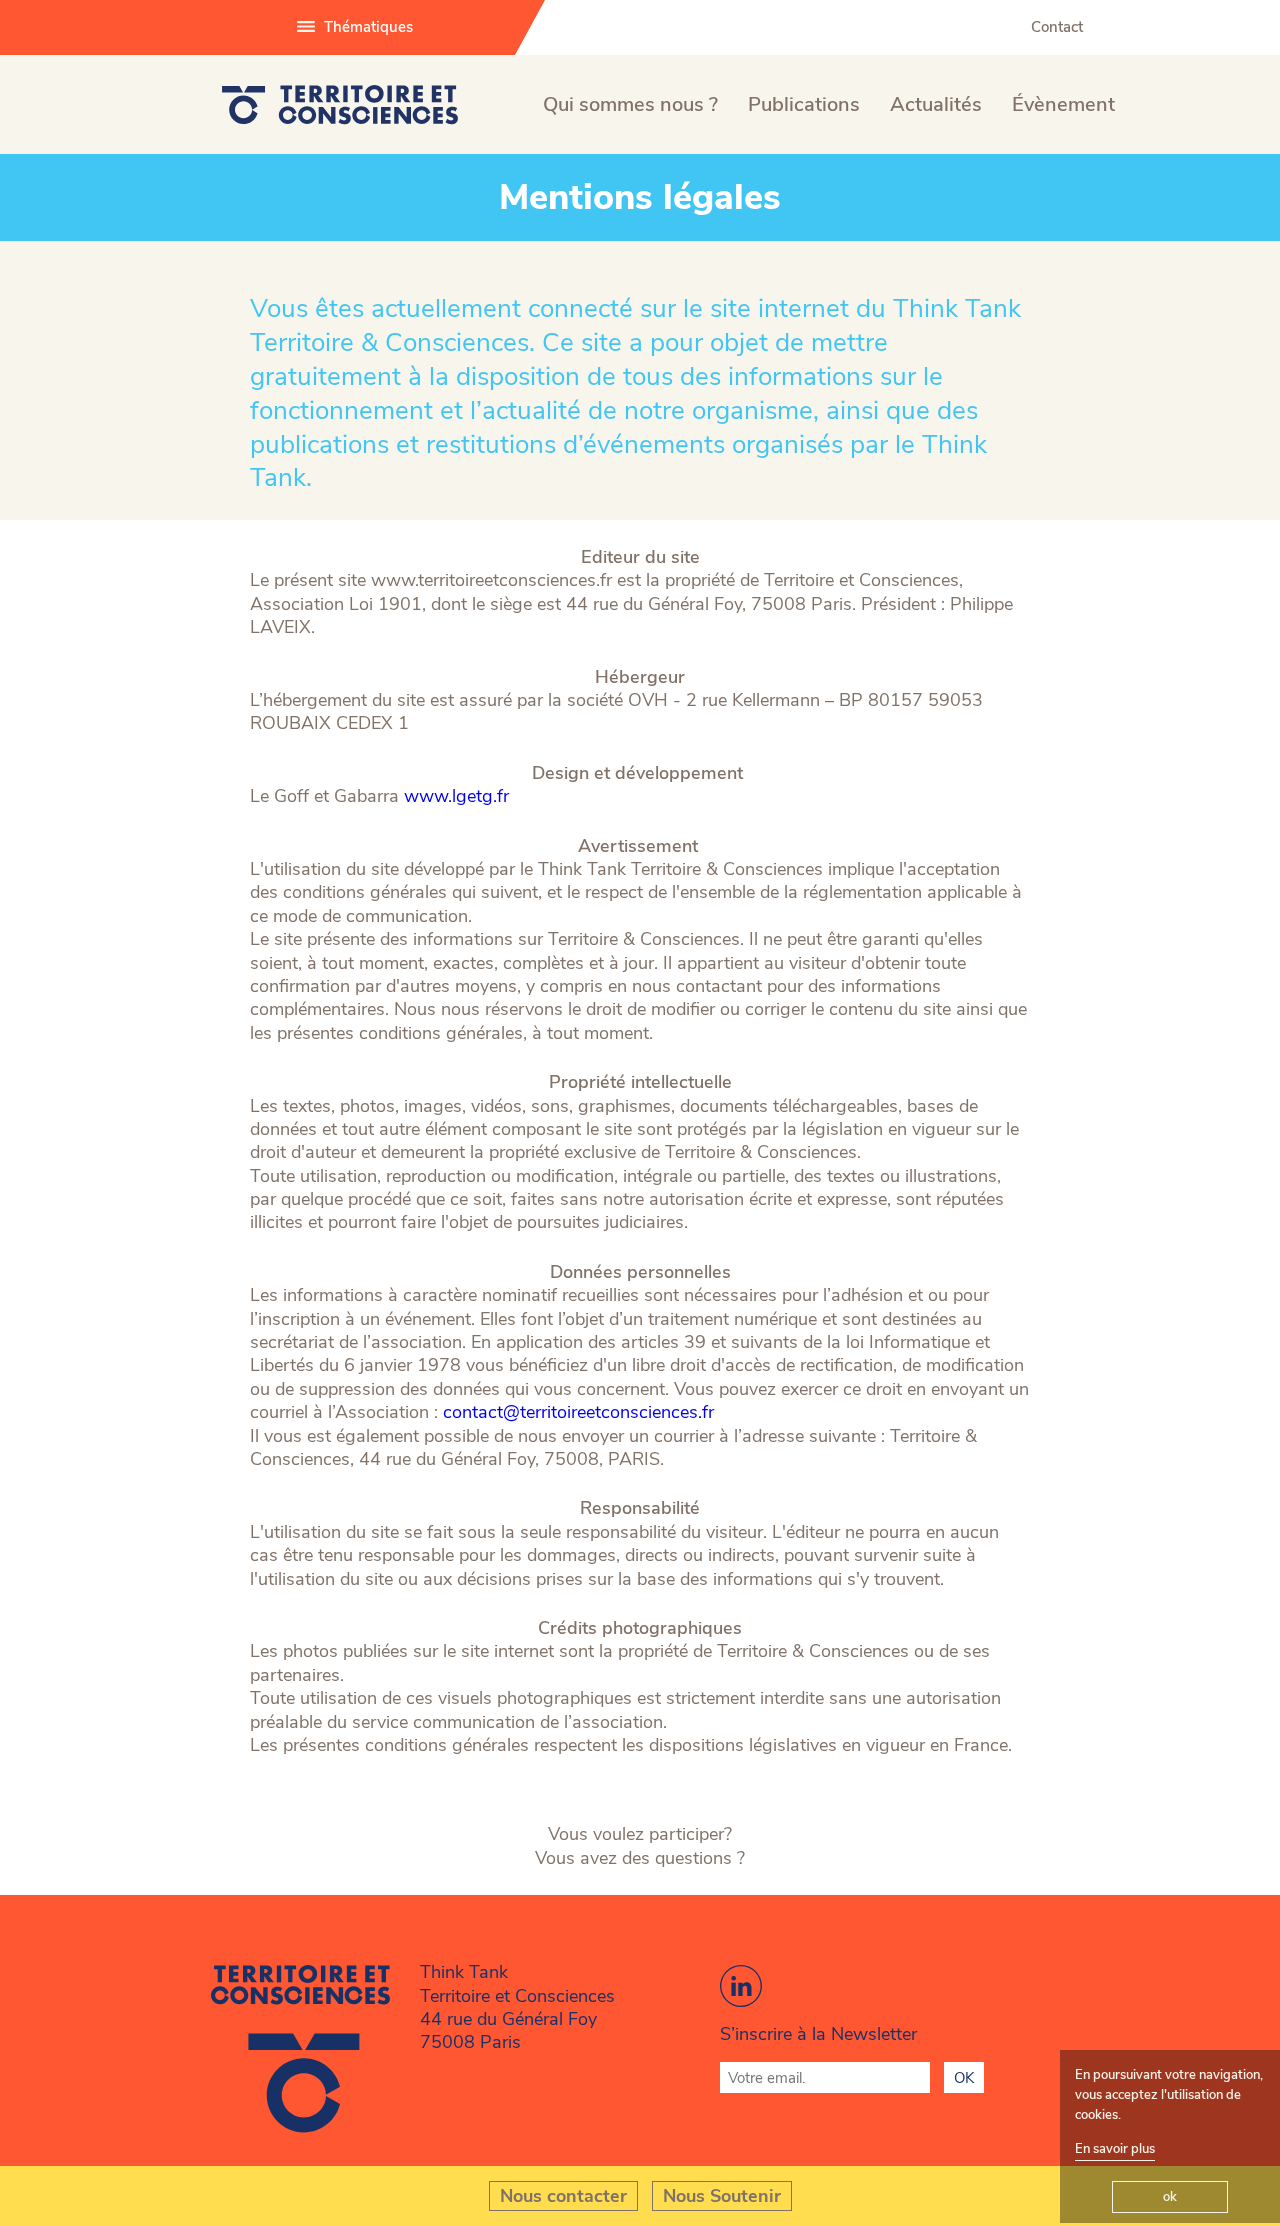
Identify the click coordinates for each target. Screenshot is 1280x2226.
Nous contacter (563, 2196)
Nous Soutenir (722, 2196)
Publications (804, 104)
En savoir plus (1115, 2149)
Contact (1057, 27)
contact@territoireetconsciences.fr (578, 1412)
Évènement (1063, 104)
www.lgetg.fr (456, 796)
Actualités (936, 104)
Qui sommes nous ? (630, 104)
